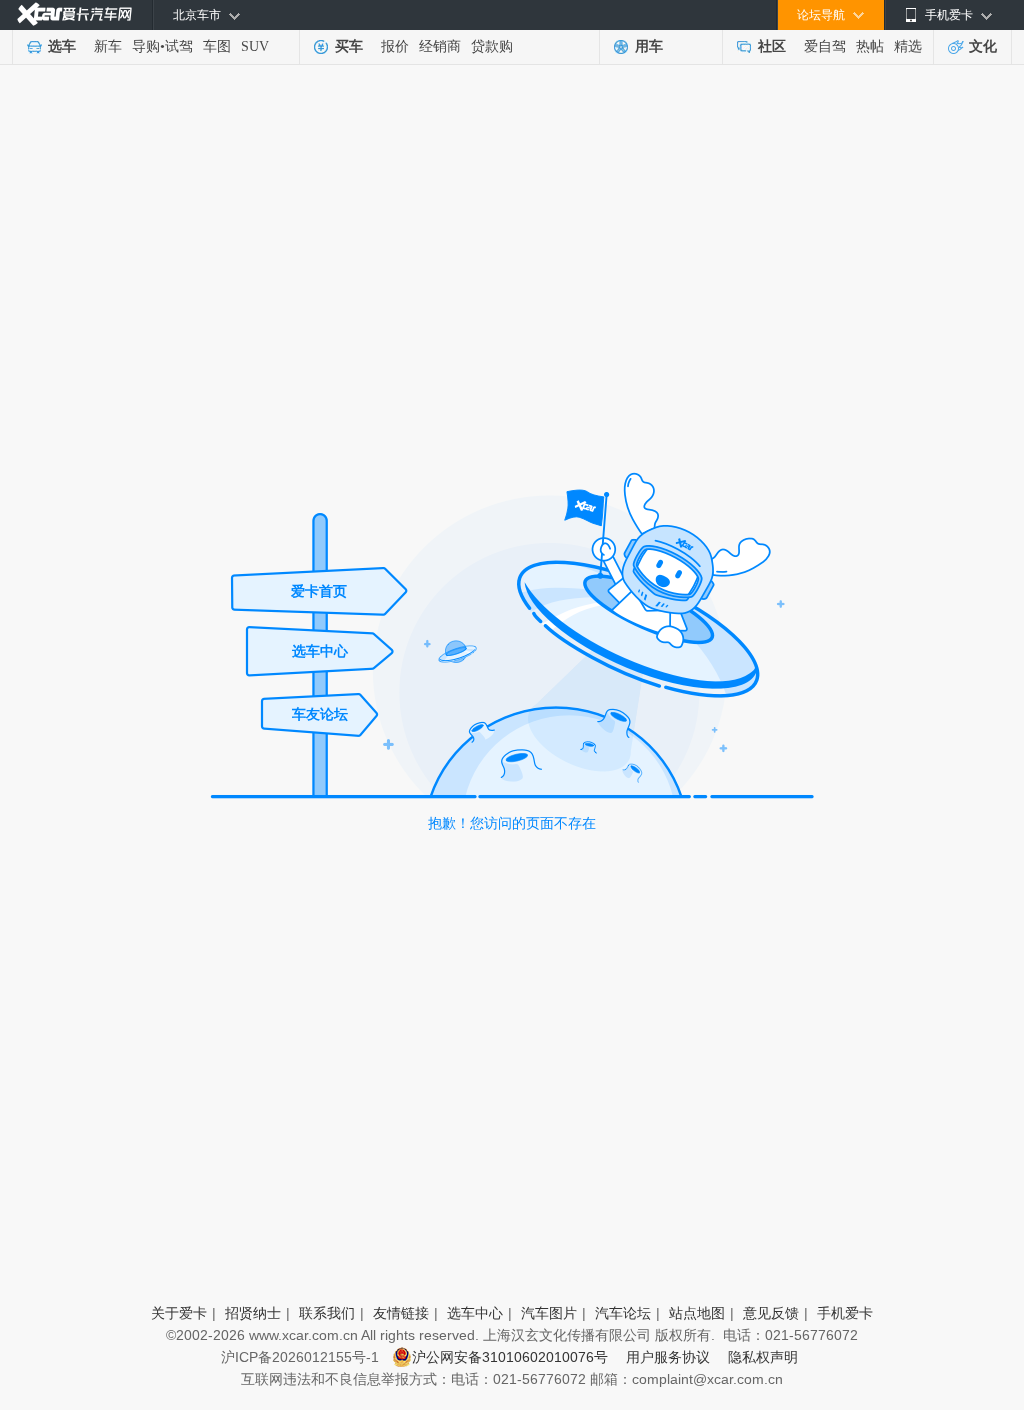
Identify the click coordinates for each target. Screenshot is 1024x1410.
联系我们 (327, 1313)
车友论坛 (320, 714)
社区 (772, 46)
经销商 (440, 46)
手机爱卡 (845, 1313)
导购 (146, 46)
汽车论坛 (623, 1313)
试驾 (179, 46)
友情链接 (401, 1313)
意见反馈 (771, 1313)
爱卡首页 (319, 591)
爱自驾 (825, 46)
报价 (395, 46)
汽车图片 (549, 1313)
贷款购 (492, 46)
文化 (983, 46)
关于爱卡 (179, 1313)
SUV (255, 46)
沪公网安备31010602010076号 (512, 1357)
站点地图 (697, 1313)
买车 (349, 46)
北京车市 (197, 15)
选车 (62, 46)
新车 (108, 46)
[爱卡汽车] (74, 14)
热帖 (870, 46)
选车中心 (320, 651)
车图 (217, 46)
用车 (649, 46)
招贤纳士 (253, 1313)
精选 (908, 46)
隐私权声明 (763, 1357)
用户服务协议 (672, 1357)
